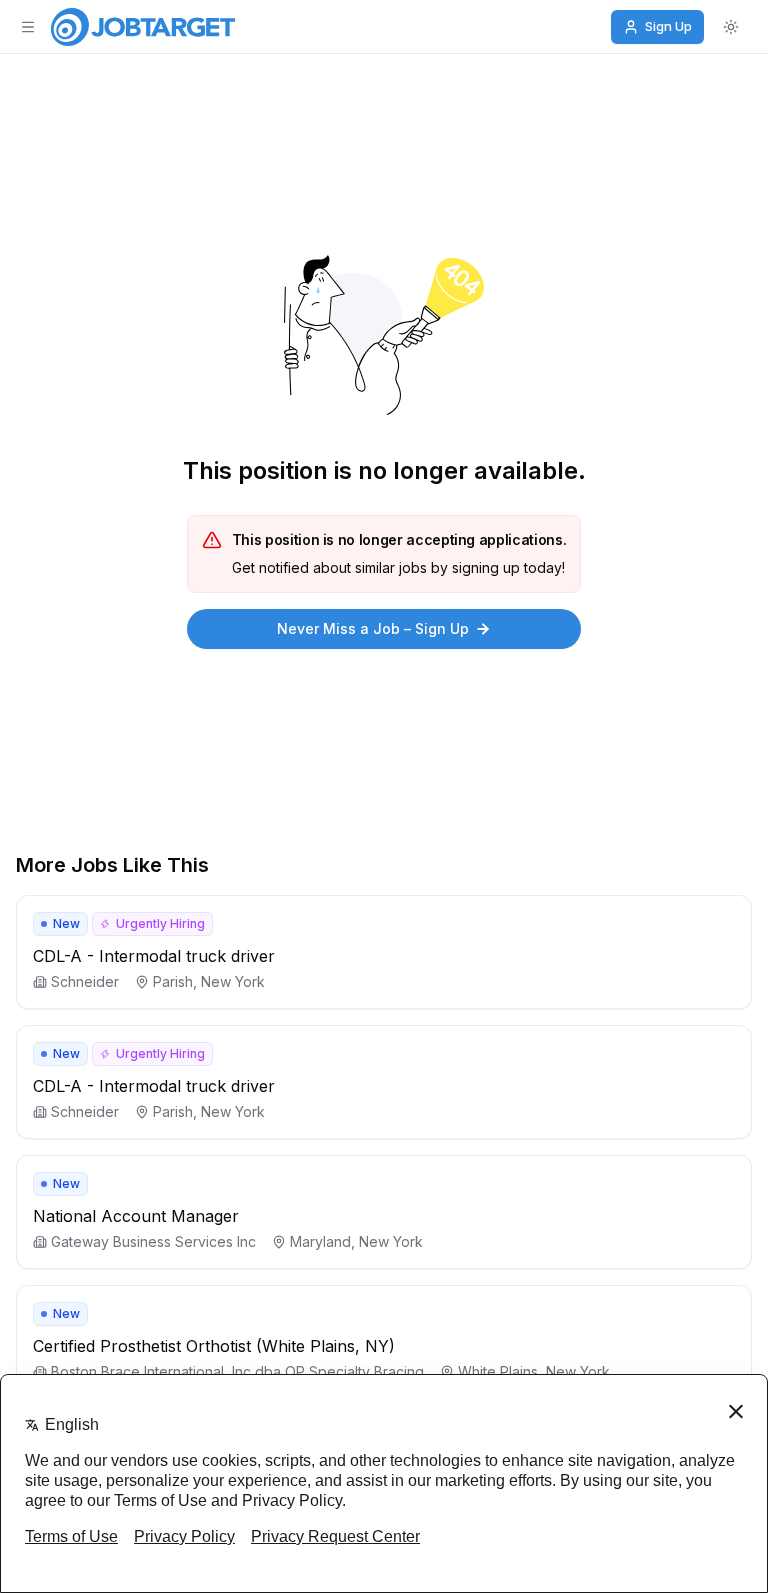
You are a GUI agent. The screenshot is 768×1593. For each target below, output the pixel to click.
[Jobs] (143, 27)
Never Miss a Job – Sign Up (373, 628)
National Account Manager (136, 1216)
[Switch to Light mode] (731, 27)
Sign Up (668, 26)
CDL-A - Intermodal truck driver (154, 956)
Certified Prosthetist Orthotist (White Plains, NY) (214, 1346)
